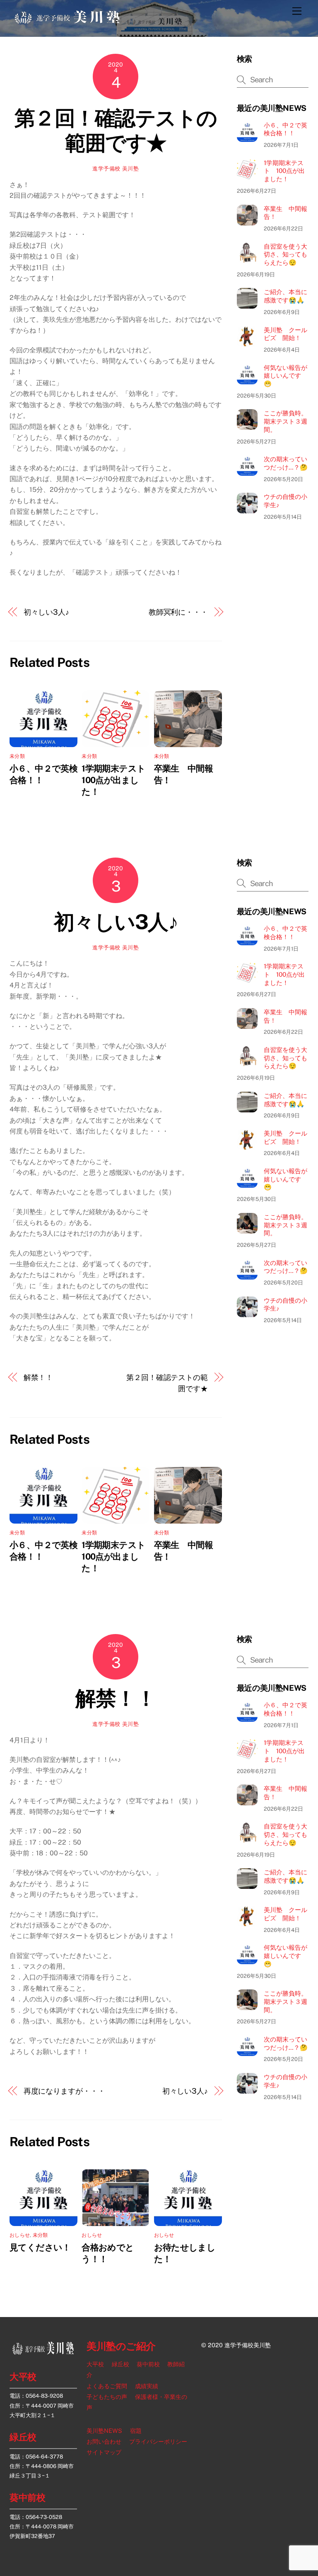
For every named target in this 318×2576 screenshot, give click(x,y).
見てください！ (40, 2247)
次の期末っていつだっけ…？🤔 (286, 463)
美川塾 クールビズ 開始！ (285, 334)
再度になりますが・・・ (64, 2091)
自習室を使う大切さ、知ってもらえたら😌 (285, 255)
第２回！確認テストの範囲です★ (116, 130)
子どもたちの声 (107, 2397)
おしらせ (20, 2235)
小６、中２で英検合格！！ (285, 129)
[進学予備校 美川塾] (67, 22)
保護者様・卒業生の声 (137, 2402)
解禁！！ (39, 1377)
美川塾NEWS (104, 2431)
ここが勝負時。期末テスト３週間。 (285, 421)
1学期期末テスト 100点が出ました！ (118, 780)
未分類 (17, 756)
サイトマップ (104, 2453)
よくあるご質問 (107, 2386)
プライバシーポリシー (158, 2441)
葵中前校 (27, 2497)
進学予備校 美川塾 (116, 169)
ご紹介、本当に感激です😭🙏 (285, 296)
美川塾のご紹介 (121, 2347)
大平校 (23, 2377)
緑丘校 (23, 2437)
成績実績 (147, 2386)
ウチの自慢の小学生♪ (285, 501)
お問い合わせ (104, 2441)
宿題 (136, 2431)
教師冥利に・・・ (178, 612)
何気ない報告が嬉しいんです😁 (285, 376)
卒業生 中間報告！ (285, 213)
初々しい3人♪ (46, 612)
